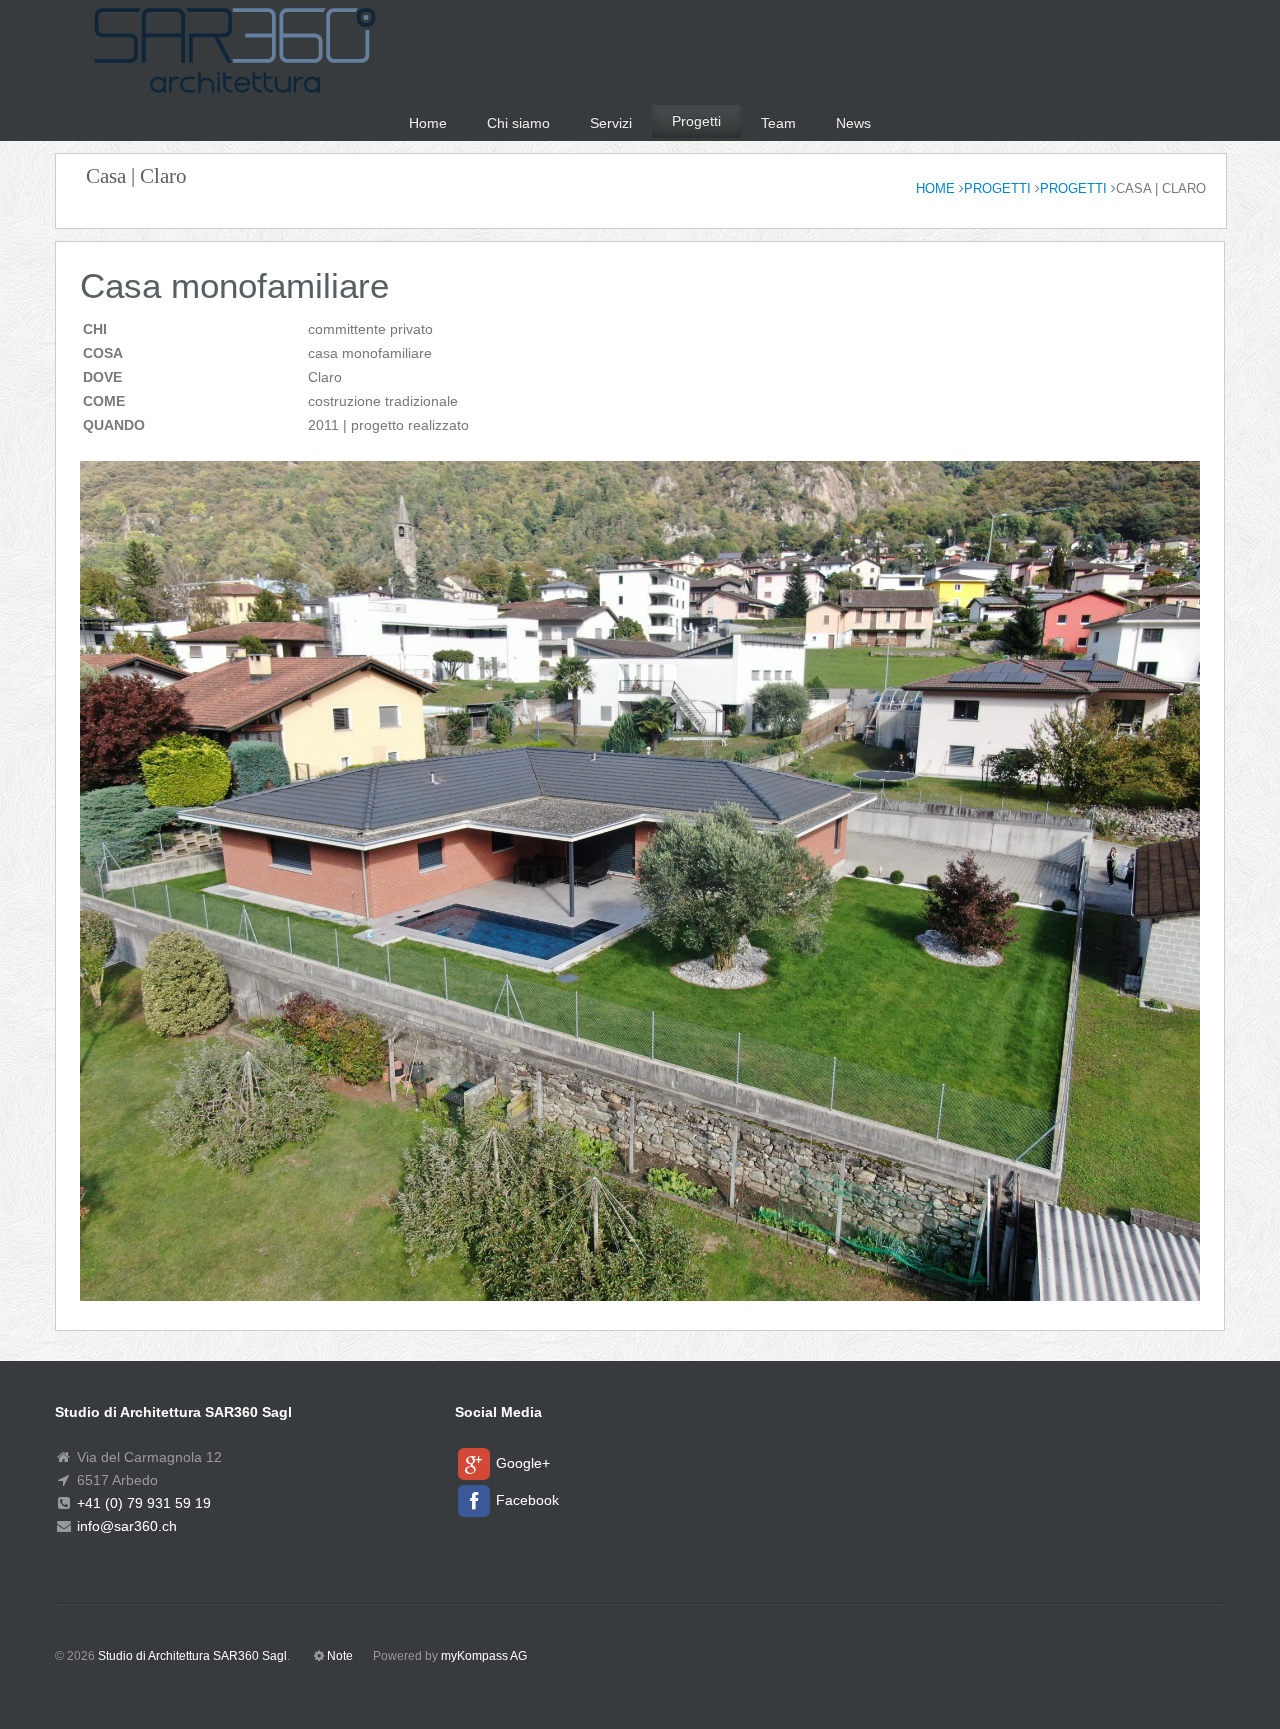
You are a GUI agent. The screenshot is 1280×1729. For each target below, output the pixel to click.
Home (428, 123)
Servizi (611, 123)
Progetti (696, 121)
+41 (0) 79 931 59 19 (142, 1503)
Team (778, 123)
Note (340, 1656)
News (853, 123)
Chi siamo (518, 123)
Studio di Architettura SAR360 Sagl (192, 1656)
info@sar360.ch (125, 1526)
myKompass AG (484, 1656)
